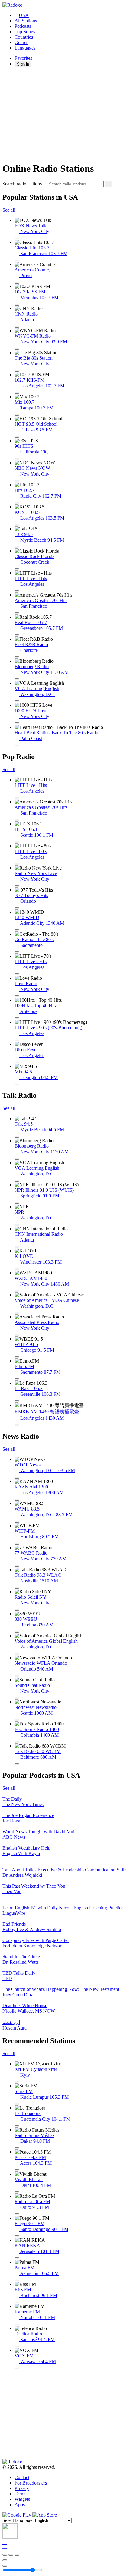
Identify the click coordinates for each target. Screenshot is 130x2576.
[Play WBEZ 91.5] (17, 1357)
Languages (25, 48)
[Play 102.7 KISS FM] (17, 305)
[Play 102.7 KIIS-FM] (17, 393)
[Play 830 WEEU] (17, 1632)
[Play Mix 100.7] (17, 415)
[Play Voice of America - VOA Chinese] (17, 1313)
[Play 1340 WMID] (17, 930)
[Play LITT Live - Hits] (17, 591)
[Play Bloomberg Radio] (17, 679)
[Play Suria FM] (17, 2104)
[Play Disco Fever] (17, 1062)
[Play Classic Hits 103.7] (17, 261)
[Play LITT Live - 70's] (17, 974)
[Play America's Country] (17, 283)
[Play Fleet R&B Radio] (17, 657)
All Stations (26, 21)
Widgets (22, 2499)
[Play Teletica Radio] (17, 2347)
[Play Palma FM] (17, 2280)
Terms (20, 2494)
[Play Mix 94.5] (17, 1085)
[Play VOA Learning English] (17, 701)
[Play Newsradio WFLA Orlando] (17, 1676)
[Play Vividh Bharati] (17, 2192)
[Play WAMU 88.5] (17, 1522)
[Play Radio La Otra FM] (17, 2214)
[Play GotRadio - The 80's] (17, 952)
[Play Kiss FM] (17, 2302)
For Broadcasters (31, 2483)
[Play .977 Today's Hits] (17, 908)
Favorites (23, 58)
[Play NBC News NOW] (17, 481)
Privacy (22, 2488)
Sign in (23, 64)
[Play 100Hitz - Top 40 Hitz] (17, 1018)
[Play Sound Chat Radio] (17, 1698)
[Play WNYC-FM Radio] (17, 349)
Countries (24, 37)
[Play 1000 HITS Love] (17, 723)
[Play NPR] (17, 1225)
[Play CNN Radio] (17, 327)
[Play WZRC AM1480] (17, 1291)
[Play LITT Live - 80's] (17, 864)
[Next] (17, 2555)
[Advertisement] (65, 114)
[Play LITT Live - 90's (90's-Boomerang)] (17, 1040)
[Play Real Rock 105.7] (17, 635)
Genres (21, 42)
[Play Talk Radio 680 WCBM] (17, 1764)
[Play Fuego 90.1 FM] (17, 2236)
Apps (20, 2505)
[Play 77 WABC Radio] (17, 1566)
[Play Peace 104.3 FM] (17, 2170)
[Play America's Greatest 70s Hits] (17, 613)
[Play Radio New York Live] (17, 886)
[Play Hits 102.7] (17, 503)
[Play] (11, 2555)
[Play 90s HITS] (17, 459)
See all (9, 210)
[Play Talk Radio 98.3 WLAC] (17, 1588)
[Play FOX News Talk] (17, 239)
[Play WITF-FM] (17, 1544)
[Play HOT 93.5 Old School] (17, 437)
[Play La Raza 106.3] (17, 1401)
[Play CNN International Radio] (17, 1247)
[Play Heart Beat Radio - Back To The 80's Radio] (17, 745)
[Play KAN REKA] (17, 2258)
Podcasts (23, 26)
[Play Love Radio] (17, 996)
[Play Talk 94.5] (17, 547)
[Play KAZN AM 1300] (17, 1500)
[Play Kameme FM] (17, 2324)
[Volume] (5, 2566)
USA (24, 15)
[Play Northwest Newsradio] (17, 1720)
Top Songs (25, 32)
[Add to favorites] (5, 2560)
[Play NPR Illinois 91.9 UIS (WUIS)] (17, 1203)
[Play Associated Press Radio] (17, 1335)
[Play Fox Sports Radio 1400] (17, 1742)
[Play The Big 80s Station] (17, 371)
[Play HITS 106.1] (17, 842)
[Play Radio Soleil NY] (17, 1610)
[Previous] (5, 2555)
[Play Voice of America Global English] (17, 1654)
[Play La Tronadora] (17, 2126)
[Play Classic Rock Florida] (17, 569)
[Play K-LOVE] (17, 1269)
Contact (22, 2477)
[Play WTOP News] (17, 1478)
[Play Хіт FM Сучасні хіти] (17, 2082)
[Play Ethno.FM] (17, 1379)
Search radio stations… (24, 184)
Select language (17, 2520)
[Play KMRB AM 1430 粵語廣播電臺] (17, 1425)
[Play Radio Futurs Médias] (17, 2148)
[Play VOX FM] (17, 2369)
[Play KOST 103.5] (17, 525)
